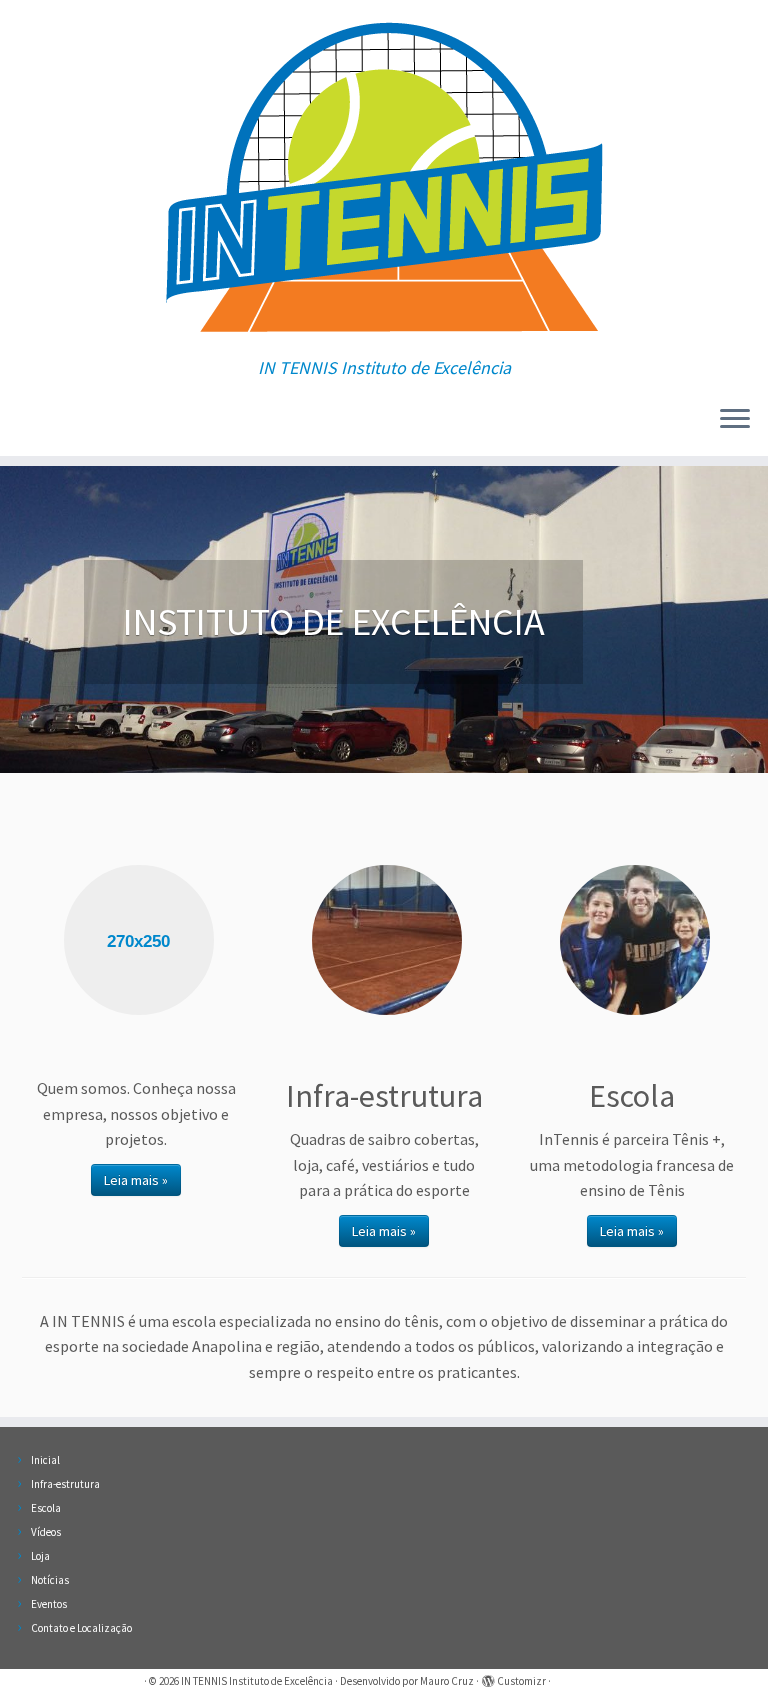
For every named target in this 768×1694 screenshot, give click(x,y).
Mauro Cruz (447, 1681)
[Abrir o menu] (735, 420)
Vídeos (46, 1532)
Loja (40, 1556)
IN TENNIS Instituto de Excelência (257, 1681)
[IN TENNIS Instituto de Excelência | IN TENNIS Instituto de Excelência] (384, 179)
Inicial (45, 1460)
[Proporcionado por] (488, 1677)
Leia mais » (136, 1180)
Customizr (521, 1681)
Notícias (50, 1580)
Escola (46, 1508)
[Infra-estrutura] (387, 940)
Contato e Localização (81, 1628)
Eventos (49, 1604)
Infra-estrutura (65, 1484)
